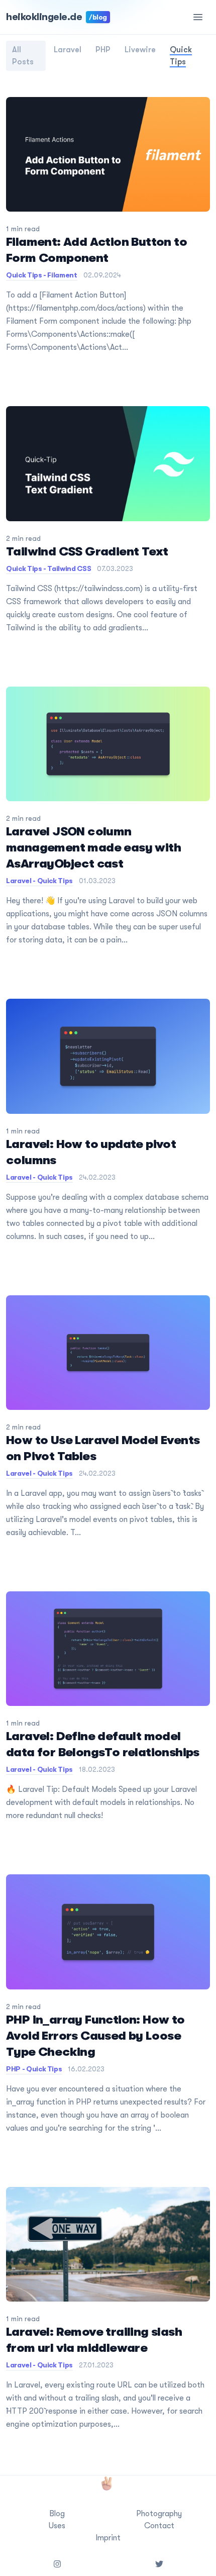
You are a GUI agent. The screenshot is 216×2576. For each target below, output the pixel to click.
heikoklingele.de (57, 17)
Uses (57, 2526)
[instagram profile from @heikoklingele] (57, 2564)
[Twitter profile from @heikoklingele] (159, 2564)
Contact (159, 2526)
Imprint (108, 2538)
